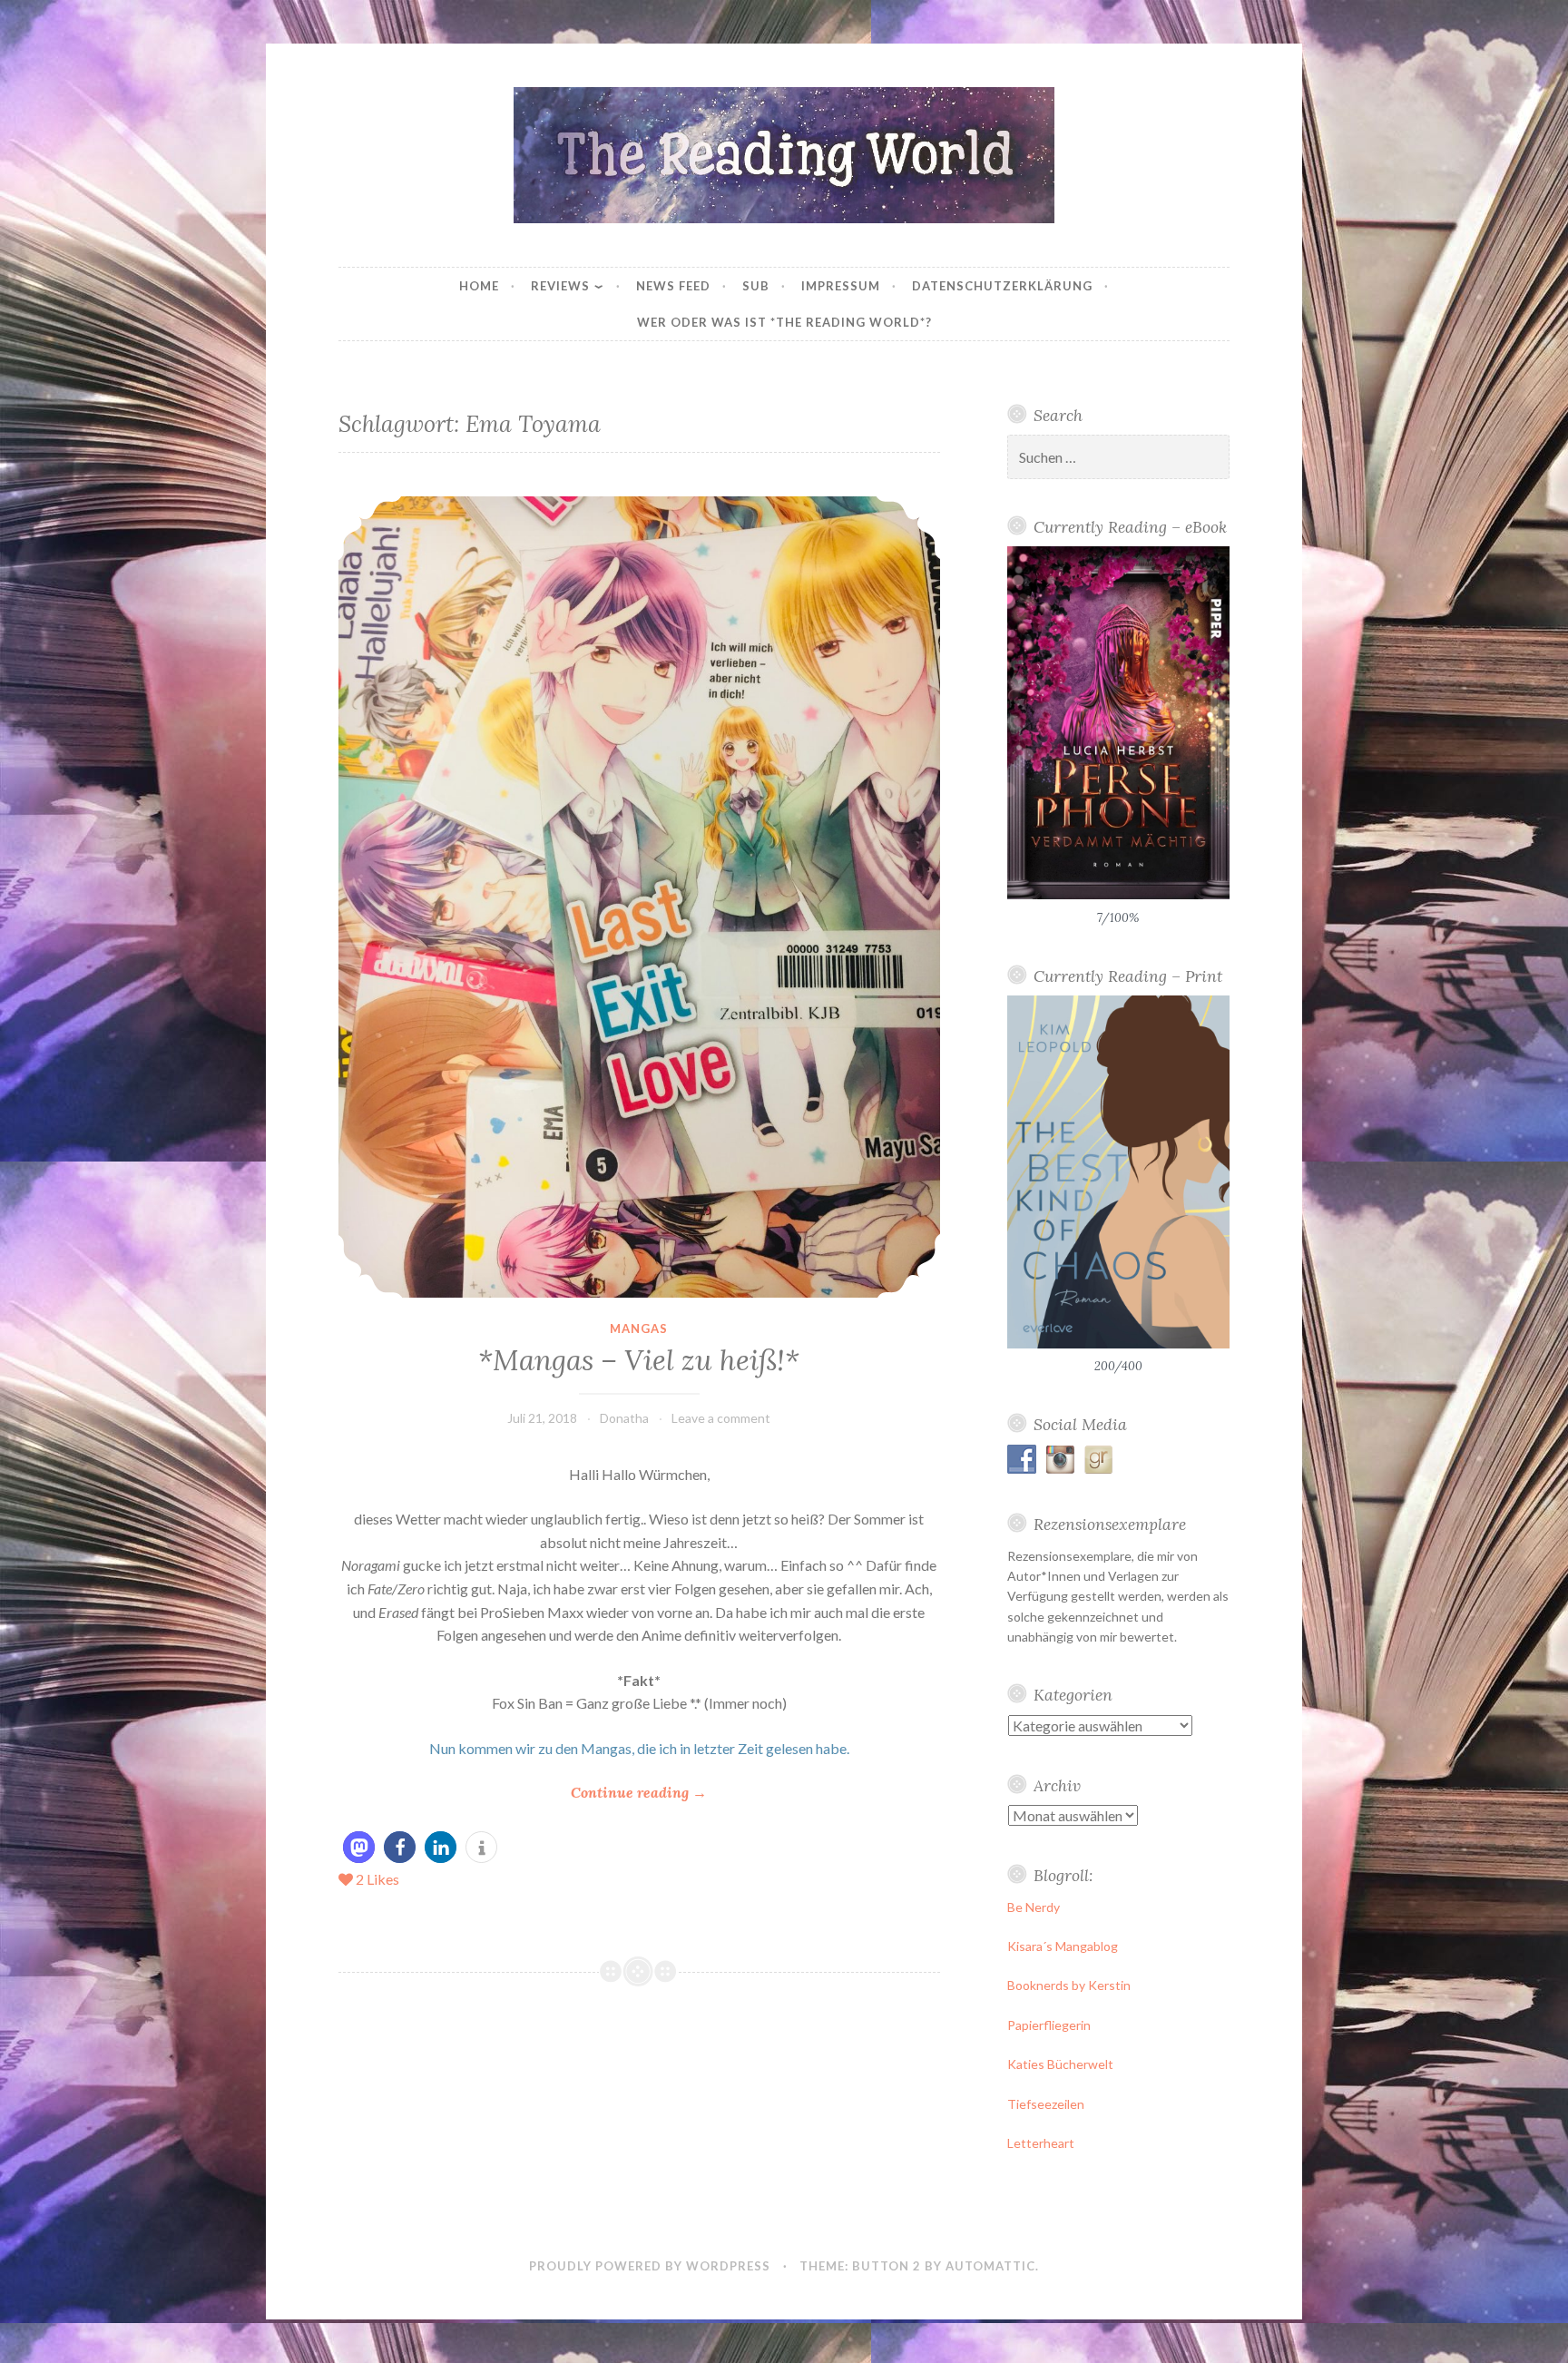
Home (479, 286)
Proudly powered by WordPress (650, 2266)
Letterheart (1041, 2143)
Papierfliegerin (1049, 2025)
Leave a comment (721, 1418)
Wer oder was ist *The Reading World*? (784, 322)
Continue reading (639, 1794)
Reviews (560, 286)
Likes (377, 1879)
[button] (359, 1847)
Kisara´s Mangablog (1063, 1946)
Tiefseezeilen (1046, 2104)
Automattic (990, 2266)
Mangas (639, 1329)
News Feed (673, 286)
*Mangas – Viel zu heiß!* (639, 1360)
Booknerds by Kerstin (1069, 1985)
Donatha (624, 1418)
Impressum (841, 286)
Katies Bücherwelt (1060, 2064)
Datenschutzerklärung (1002, 286)
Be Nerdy (1034, 1907)
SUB (756, 286)
